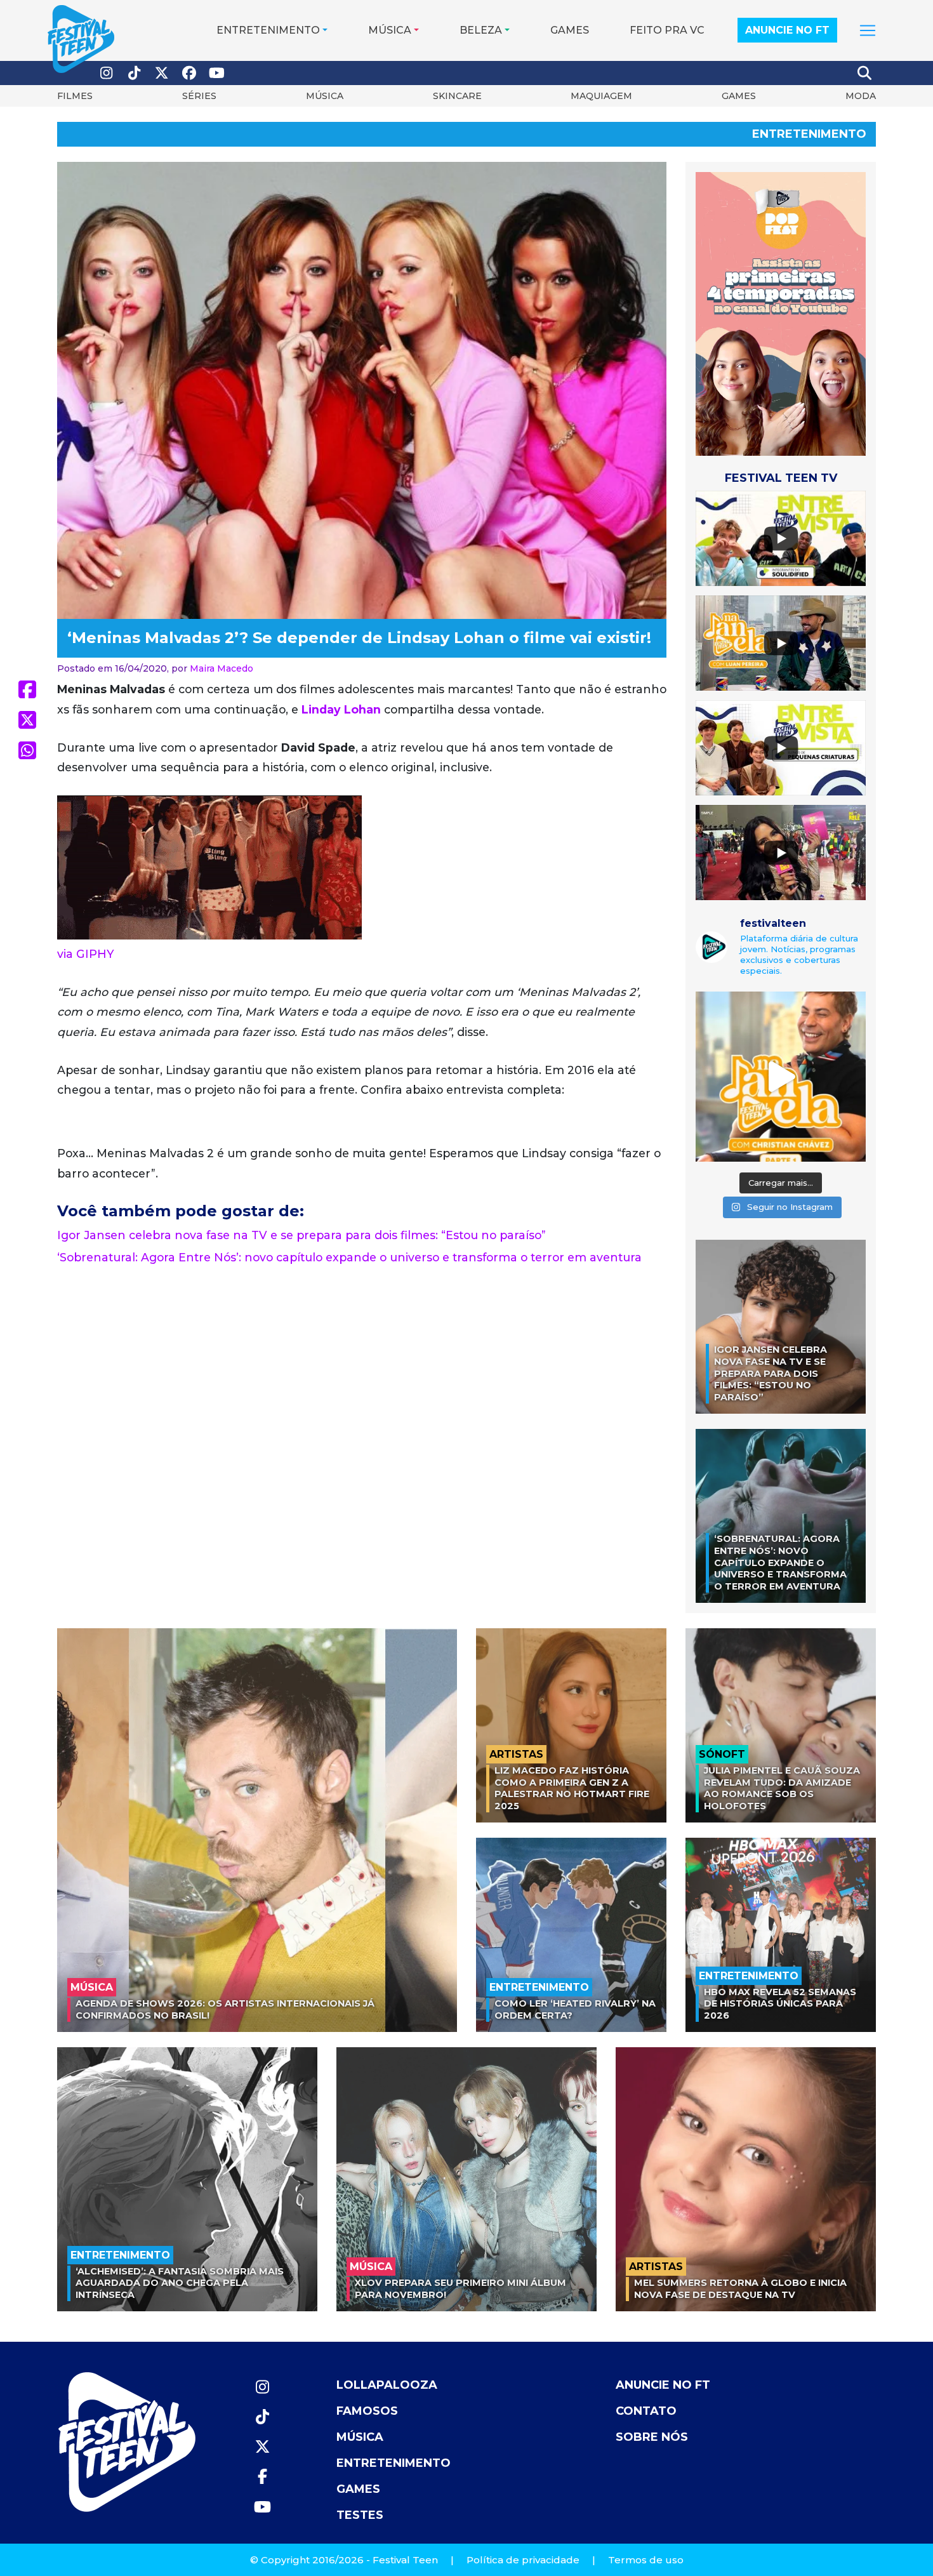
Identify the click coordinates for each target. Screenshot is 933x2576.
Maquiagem (601, 96)
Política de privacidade (523, 2560)
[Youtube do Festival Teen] (217, 73)
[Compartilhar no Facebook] (27, 689)
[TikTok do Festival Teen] (135, 73)
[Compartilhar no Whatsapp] (27, 750)
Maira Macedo (222, 668)
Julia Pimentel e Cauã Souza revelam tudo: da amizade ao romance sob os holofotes (782, 1788)
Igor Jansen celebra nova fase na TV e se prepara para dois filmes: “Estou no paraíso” (301, 1235)
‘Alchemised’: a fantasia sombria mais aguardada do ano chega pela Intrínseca (180, 2283)
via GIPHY (86, 954)
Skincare (457, 96)
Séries (199, 96)
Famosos (367, 2411)
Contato (646, 2411)
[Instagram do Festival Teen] (107, 73)
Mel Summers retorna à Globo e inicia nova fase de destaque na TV (740, 2289)
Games (570, 30)
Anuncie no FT (787, 30)
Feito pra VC (667, 30)
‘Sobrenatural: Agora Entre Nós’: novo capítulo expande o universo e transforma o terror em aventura (349, 1257)
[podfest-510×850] (781, 313)
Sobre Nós (652, 2437)
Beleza (481, 30)
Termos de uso (646, 2560)
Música (390, 30)
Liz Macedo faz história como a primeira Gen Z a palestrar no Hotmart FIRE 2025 (572, 1788)
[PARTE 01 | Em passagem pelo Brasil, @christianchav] (781, 1077)
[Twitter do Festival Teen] (162, 73)
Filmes (75, 96)
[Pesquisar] (865, 73)
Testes (360, 2515)
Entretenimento (268, 30)
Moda (861, 96)
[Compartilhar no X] (27, 720)
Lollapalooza (387, 2385)
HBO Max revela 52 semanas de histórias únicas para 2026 (780, 2004)
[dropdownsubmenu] (868, 30)
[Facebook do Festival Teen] (190, 73)
